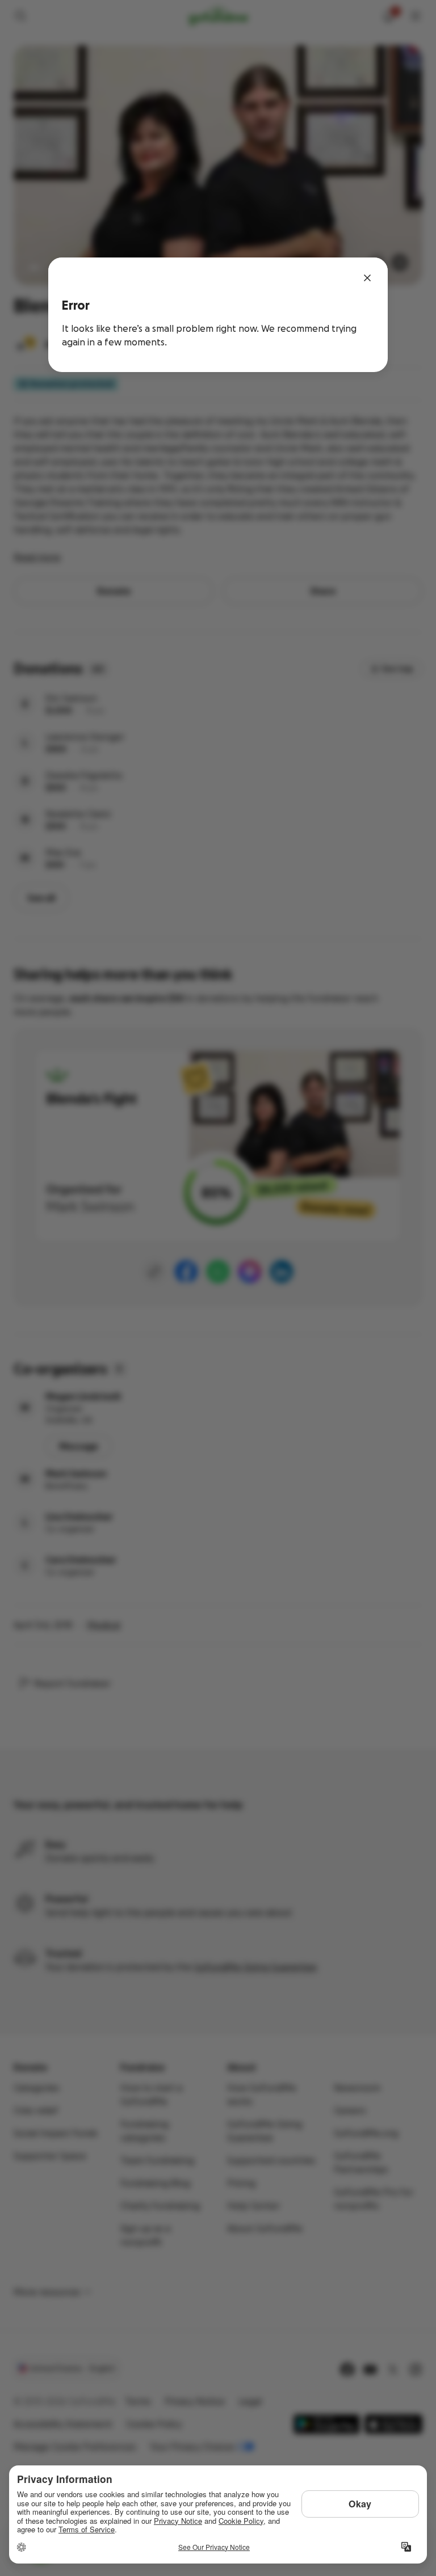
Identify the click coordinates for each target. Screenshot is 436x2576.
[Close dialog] (367, 278)
